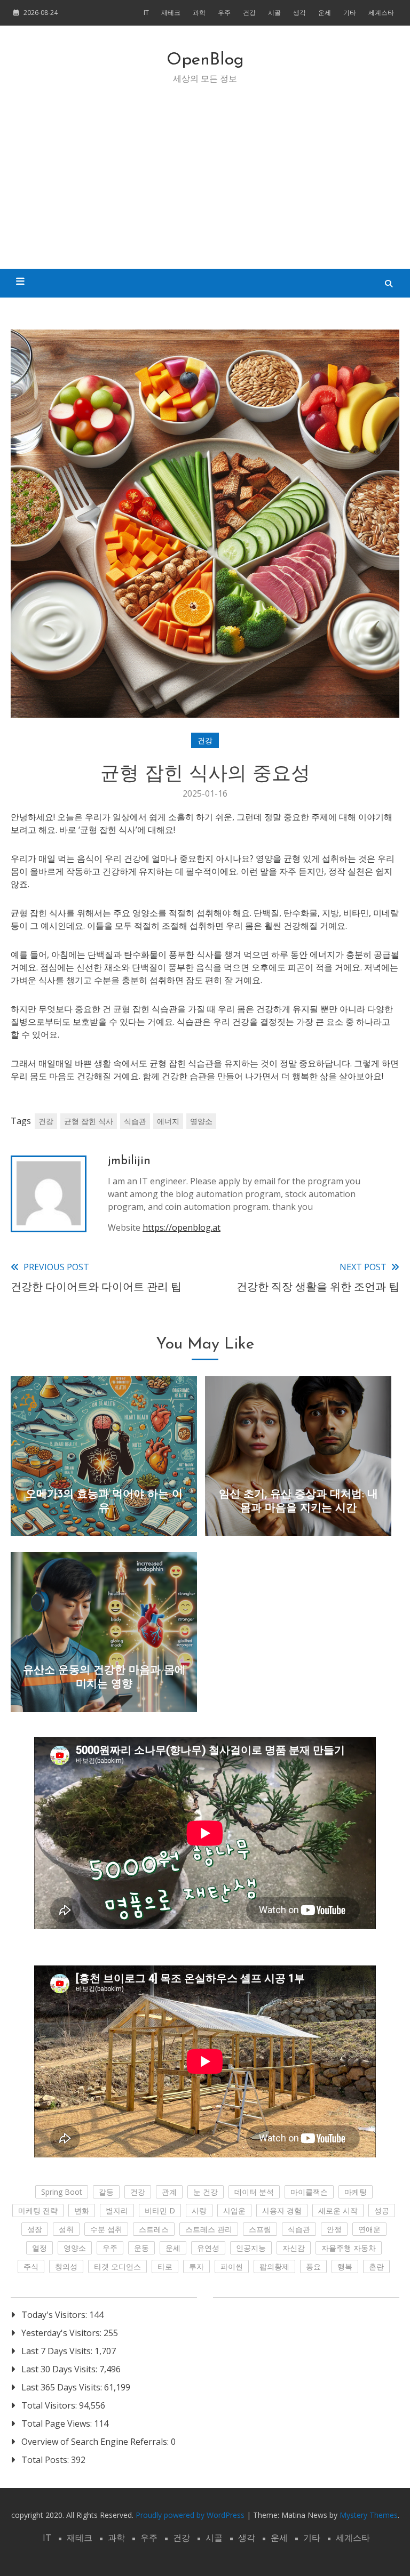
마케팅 (356, 2192)
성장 (35, 2229)
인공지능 (251, 2248)
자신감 (294, 2248)
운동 (141, 2248)
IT (146, 13)
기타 (350, 13)
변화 (82, 2210)
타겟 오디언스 (117, 2266)
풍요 (313, 2266)
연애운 (369, 2229)
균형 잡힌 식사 (89, 1121)
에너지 (168, 1121)
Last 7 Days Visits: (58, 2351)
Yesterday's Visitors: (62, 2333)
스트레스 (154, 2229)
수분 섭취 (106, 2229)
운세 (325, 13)
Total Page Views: (58, 2423)
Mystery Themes (369, 2515)
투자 (196, 2266)
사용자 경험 (282, 2210)
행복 (345, 2266)
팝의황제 (274, 2266)
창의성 (66, 2266)
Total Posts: (46, 2460)
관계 (169, 2192)
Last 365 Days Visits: (63, 2387)
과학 (199, 13)
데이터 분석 (254, 2192)
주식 (31, 2266)
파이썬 (232, 2266)
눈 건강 (206, 2192)
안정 (334, 2229)
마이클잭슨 (309, 2192)
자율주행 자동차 (349, 2248)
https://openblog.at (182, 1227)
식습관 (135, 1121)
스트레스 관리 (209, 2229)
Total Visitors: (50, 2405)
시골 (274, 13)
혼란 (376, 2266)
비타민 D (160, 2210)
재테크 (171, 13)
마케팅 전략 (38, 2210)
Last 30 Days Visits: (60, 2369)
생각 (299, 13)
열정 (40, 2248)
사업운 (234, 2210)
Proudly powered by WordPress (191, 2515)
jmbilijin (129, 1161)
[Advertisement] (205, 189)
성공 (382, 2210)
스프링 (260, 2229)
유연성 (208, 2248)
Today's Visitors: (55, 2315)
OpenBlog (205, 60)
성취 (66, 2229)
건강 (249, 13)
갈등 (106, 2192)
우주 (224, 13)
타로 (165, 2266)
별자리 (117, 2210)
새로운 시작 (338, 2210)
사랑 (199, 2210)
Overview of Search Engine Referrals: (96, 2442)
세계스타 (381, 13)
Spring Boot (62, 2192)
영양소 (201, 1121)
